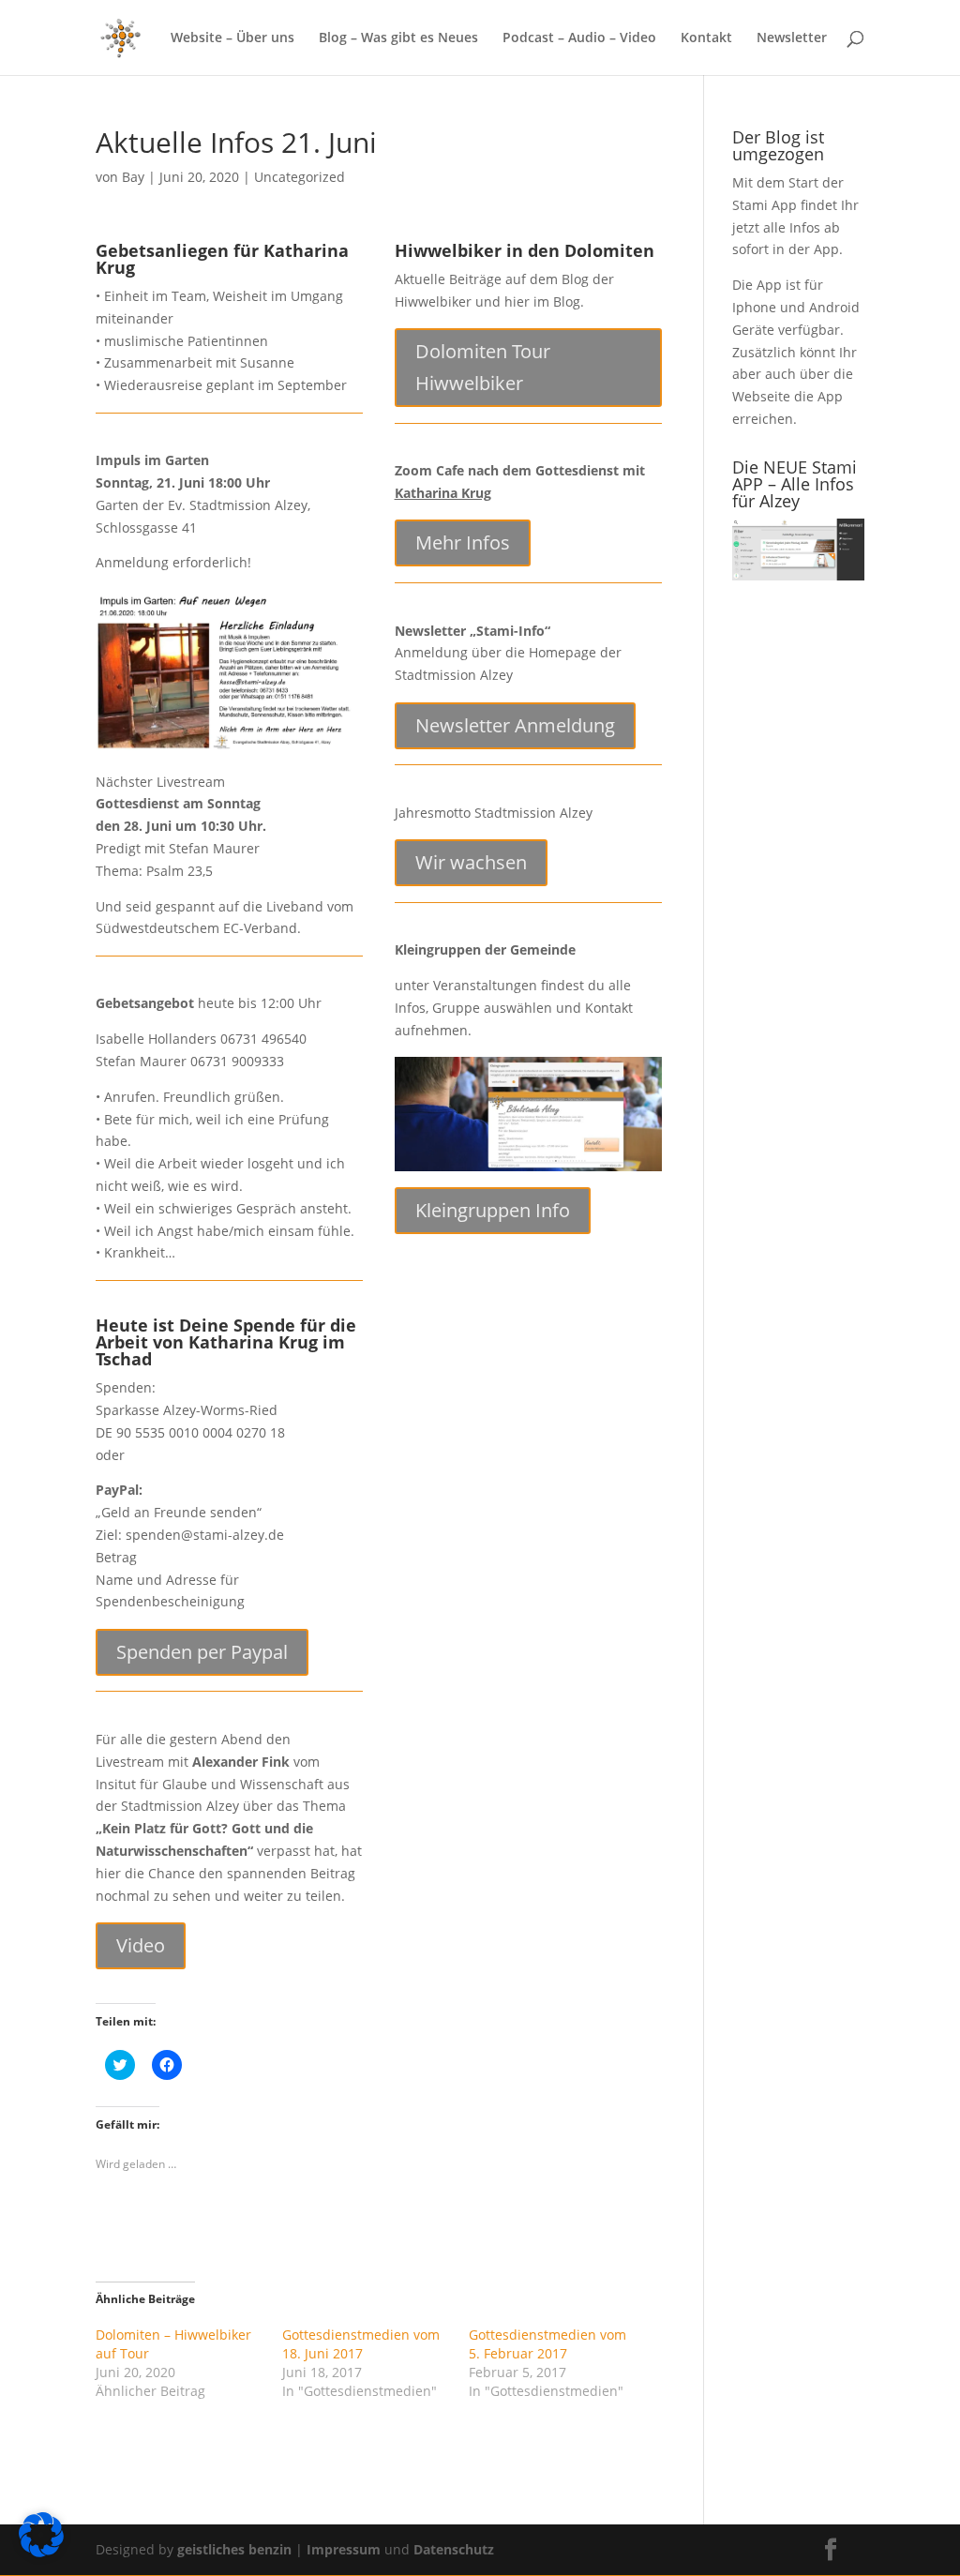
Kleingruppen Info (493, 1210)
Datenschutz (454, 2549)
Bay (133, 177)
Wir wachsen (471, 862)
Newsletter (792, 38)
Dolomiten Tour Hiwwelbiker (483, 367)
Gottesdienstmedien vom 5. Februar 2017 (547, 2344)
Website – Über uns (232, 38)
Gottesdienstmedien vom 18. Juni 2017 (361, 2344)
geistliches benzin (234, 2549)
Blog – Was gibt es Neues (398, 38)
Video (141, 1945)
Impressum (345, 2549)
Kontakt (706, 38)
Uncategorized (300, 177)
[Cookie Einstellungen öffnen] (41, 2552)
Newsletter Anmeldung (515, 725)
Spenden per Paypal (202, 1652)
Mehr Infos (463, 542)
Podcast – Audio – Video (579, 38)
